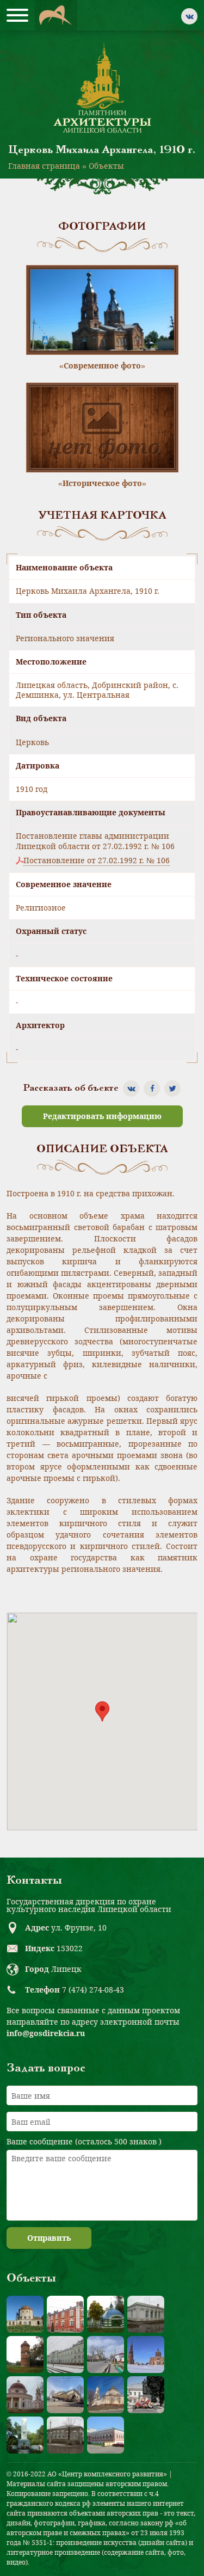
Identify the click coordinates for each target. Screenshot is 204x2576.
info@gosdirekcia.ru (46, 2033)
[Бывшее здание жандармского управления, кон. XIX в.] (146, 2314)
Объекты (106, 166)
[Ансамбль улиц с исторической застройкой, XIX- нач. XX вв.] (106, 2354)
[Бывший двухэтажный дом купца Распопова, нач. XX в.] (106, 2435)
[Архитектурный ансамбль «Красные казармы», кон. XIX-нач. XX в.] (65, 2314)
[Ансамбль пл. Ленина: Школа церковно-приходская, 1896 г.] (65, 2395)
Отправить (49, 2238)
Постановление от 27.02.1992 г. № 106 (97, 860)
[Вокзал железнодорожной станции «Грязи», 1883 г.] (65, 2354)
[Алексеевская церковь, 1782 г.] (25, 2314)
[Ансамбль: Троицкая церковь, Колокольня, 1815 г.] (146, 2354)
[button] (102, 1711)
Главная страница (44, 166)
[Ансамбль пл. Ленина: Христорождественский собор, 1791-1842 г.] (106, 2395)
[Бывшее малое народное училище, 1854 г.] (65, 2435)
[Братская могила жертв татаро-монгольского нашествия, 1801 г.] (106, 2314)
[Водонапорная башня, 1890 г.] (25, 2354)
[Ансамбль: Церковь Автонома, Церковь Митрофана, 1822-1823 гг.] (25, 2395)
